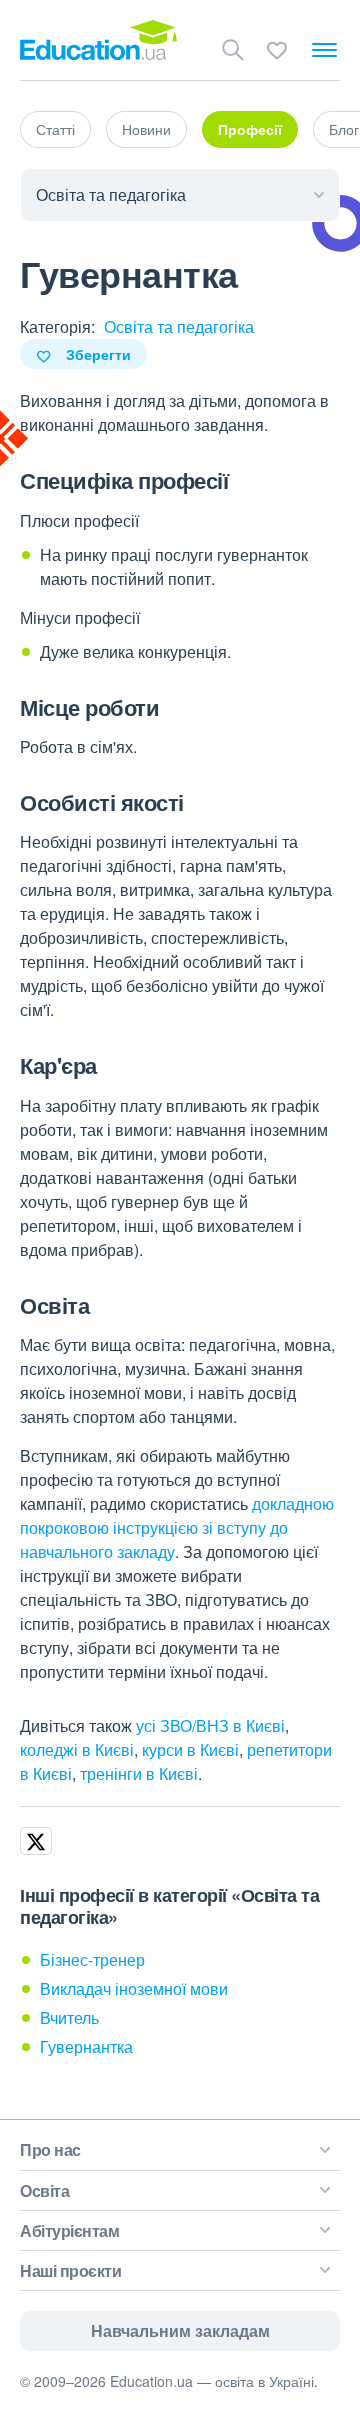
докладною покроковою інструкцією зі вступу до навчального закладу (177, 1527)
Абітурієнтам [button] (69, 2230)
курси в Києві (190, 1749)
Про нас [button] (50, 2149)
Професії (250, 129)
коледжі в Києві (77, 1749)
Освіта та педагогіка (179, 326)
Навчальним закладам (180, 2330)
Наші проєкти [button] (70, 2270)
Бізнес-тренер (92, 1959)
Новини (146, 129)
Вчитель (69, 2017)
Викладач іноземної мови (134, 1988)
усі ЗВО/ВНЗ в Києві (210, 1725)
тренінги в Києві (139, 1773)
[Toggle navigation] (324, 50)
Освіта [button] (44, 2190)
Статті (55, 129)
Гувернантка (86, 2046)
